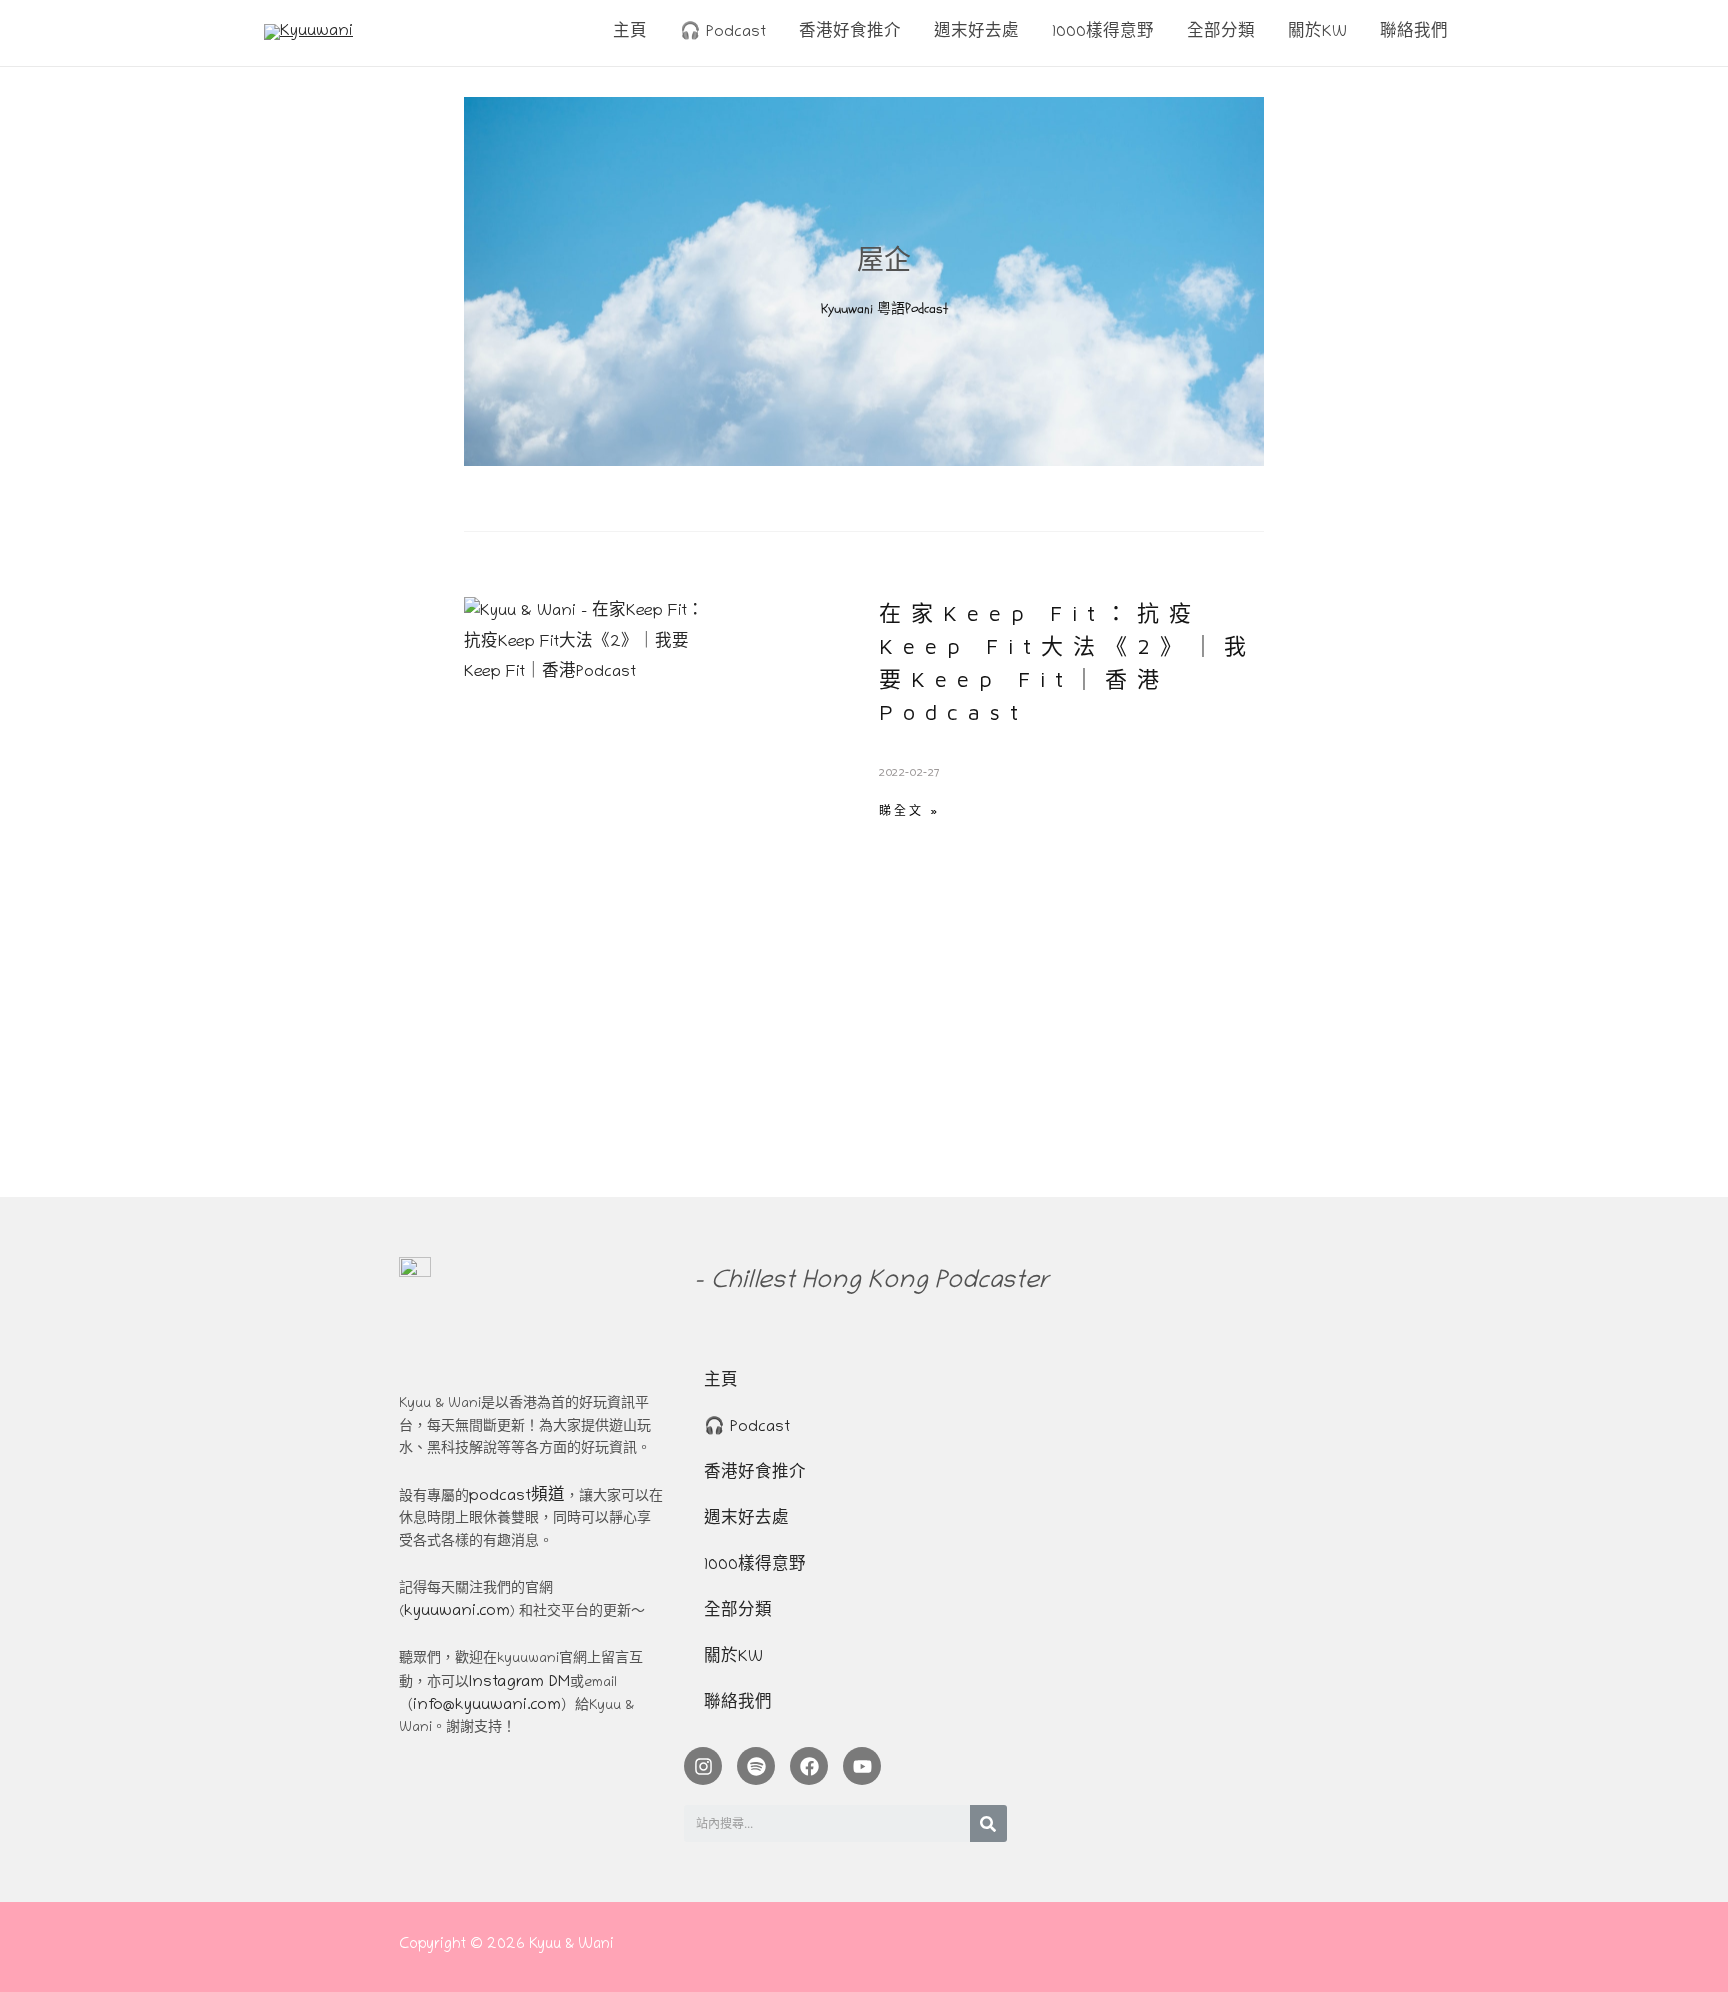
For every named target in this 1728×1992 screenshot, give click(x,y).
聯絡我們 (738, 1704)
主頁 (721, 1382)
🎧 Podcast (747, 1428)
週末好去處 (746, 1520)
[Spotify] (756, 1766)
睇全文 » (909, 810)
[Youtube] (862, 1766)
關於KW (733, 1658)
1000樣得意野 (755, 1566)
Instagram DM (519, 1683)
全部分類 (738, 1612)
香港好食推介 (755, 1474)
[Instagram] (703, 1766)
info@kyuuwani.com (487, 1706)
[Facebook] (809, 1766)
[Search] (988, 1823)
